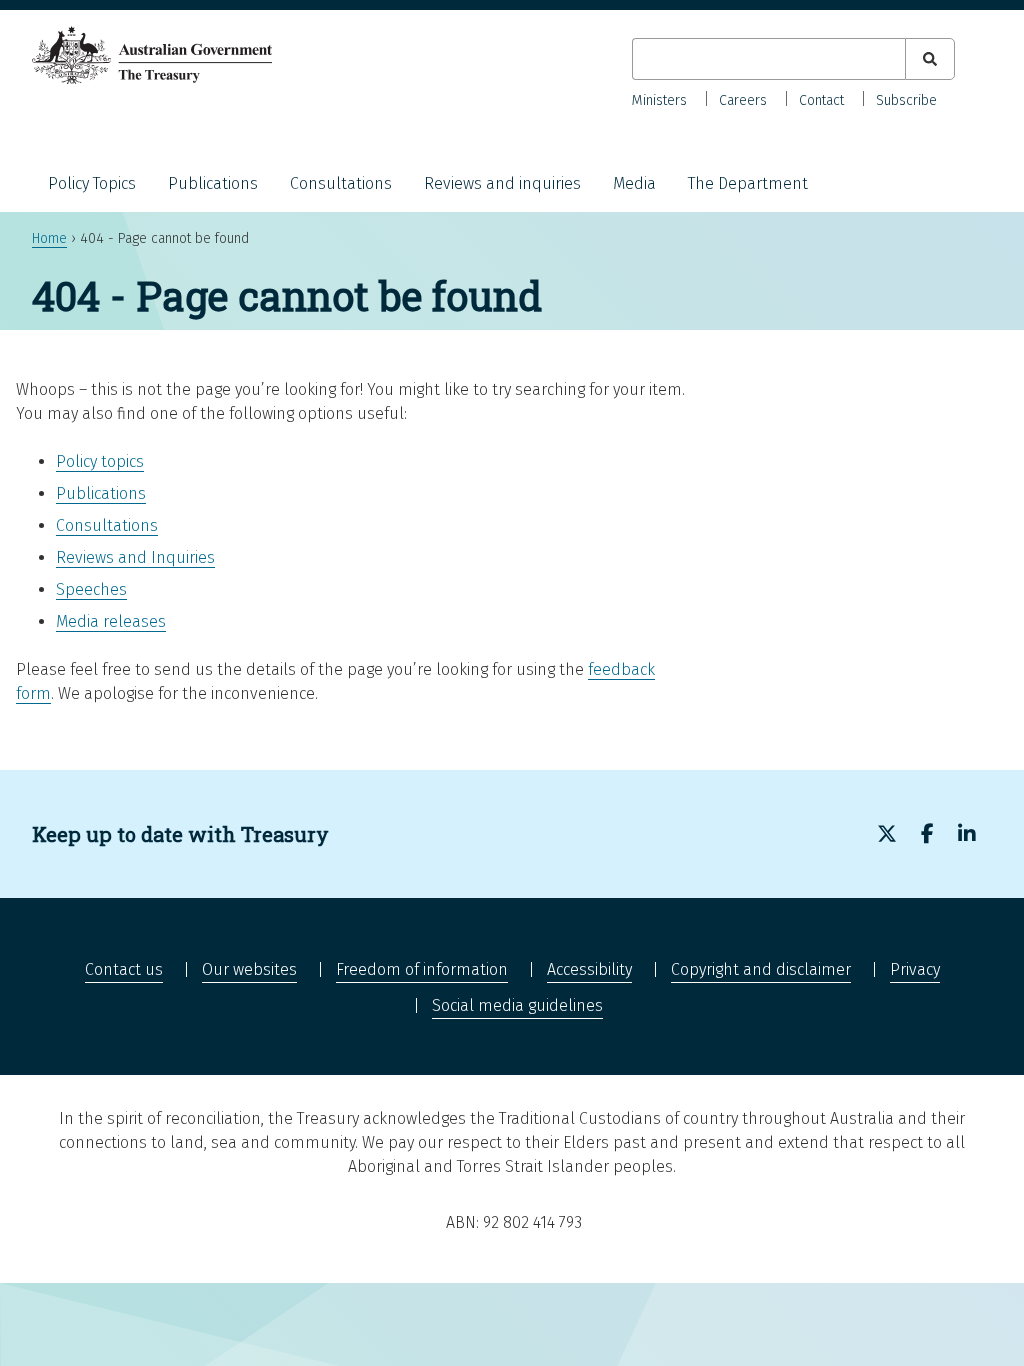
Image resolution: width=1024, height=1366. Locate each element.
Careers (743, 100)
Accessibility (589, 969)
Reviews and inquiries (502, 183)
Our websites (249, 969)
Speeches (91, 589)
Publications (213, 183)
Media (634, 183)
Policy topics (100, 461)
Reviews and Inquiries (135, 557)
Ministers (659, 100)
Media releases (111, 621)
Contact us (124, 969)
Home (49, 238)
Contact (821, 100)
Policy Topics (92, 183)
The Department (748, 183)
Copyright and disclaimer (761, 969)
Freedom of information (422, 969)
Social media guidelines (517, 1005)
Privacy (915, 969)
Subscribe (906, 100)
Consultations (341, 183)
